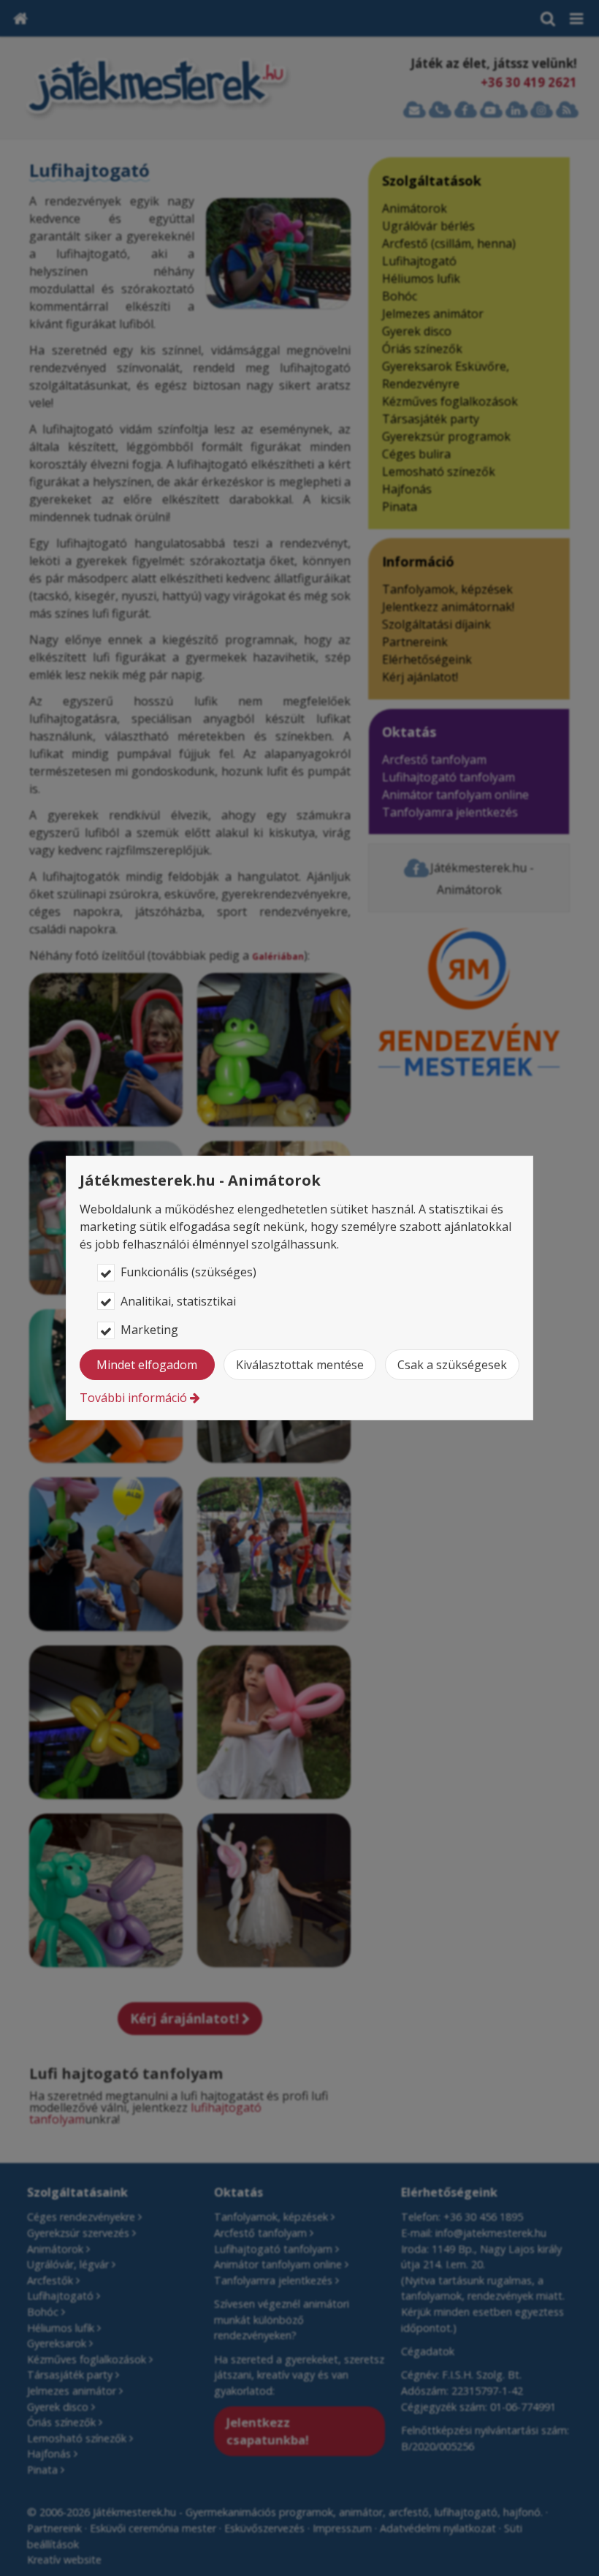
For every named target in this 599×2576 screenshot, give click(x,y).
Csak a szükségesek (452, 1365)
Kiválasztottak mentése (300, 1365)
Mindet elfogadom (147, 1365)
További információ (133, 1398)
